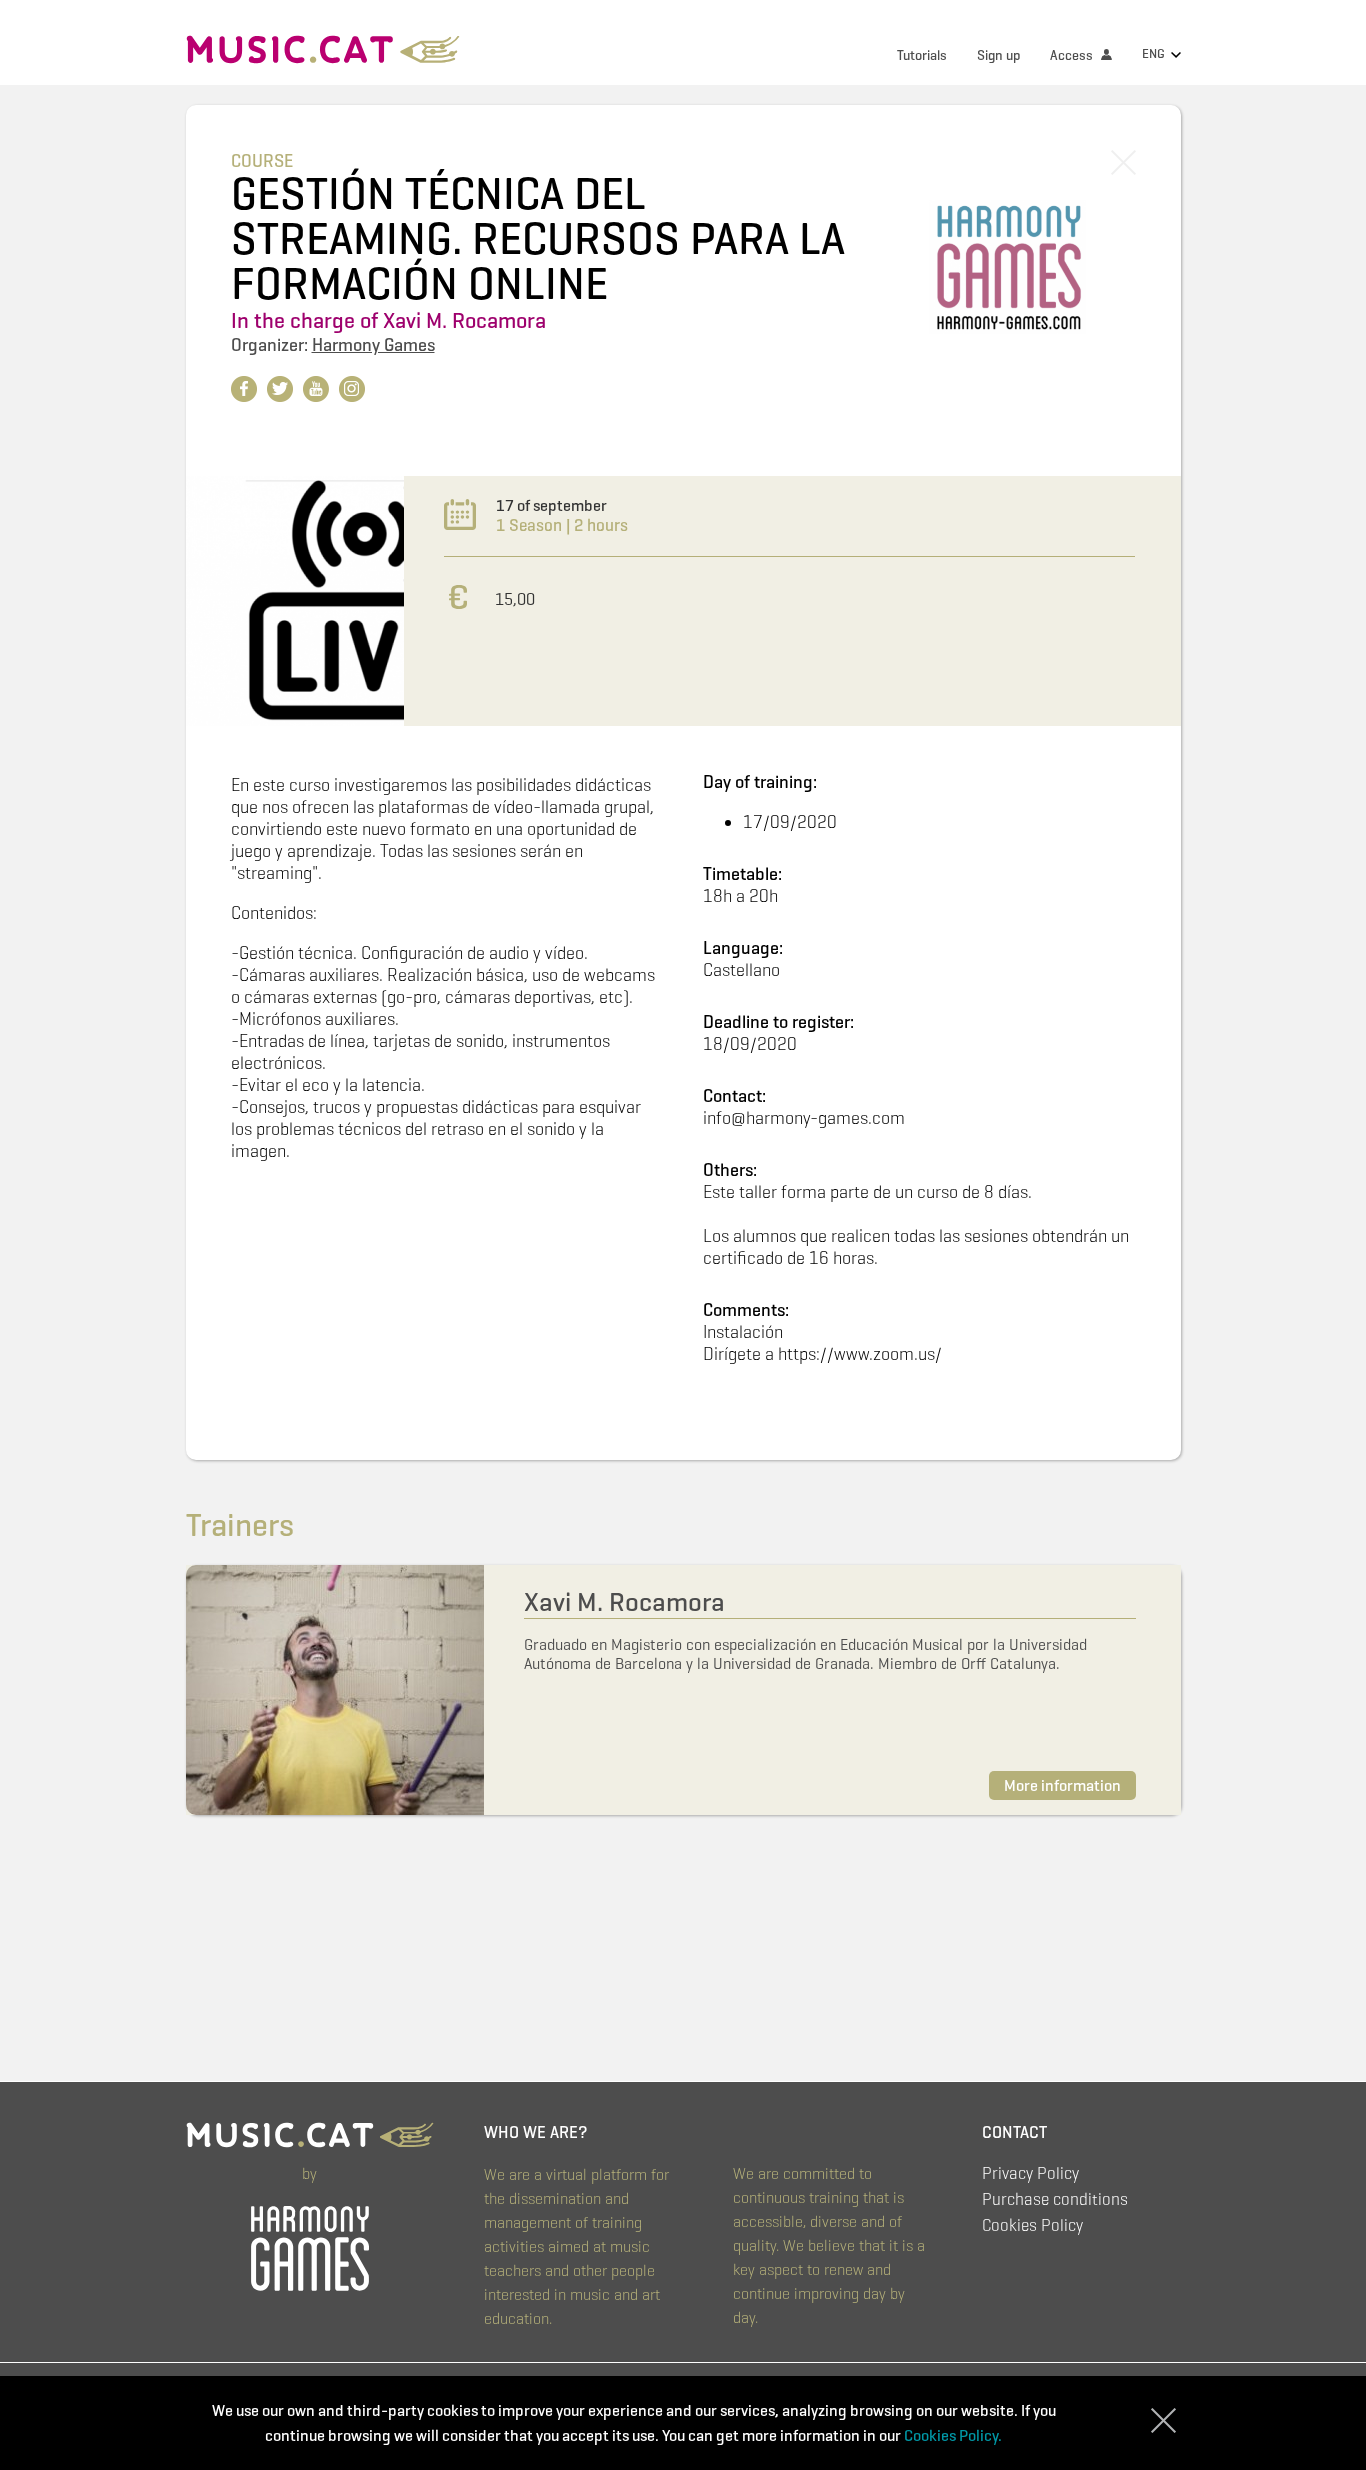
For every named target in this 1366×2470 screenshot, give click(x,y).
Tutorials (922, 55)
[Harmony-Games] (310, 2243)
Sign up (998, 55)
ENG (1155, 53)
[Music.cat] (323, 52)
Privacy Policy (1030, 2173)
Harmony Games (373, 345)
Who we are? (536, 2132)
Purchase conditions (1055, 2199)
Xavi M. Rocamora (464, 320)
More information (1062, 1785)
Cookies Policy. (953, 2435)
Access (1073, 55)
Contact (1014, 2132)
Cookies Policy (1032, 2225)
